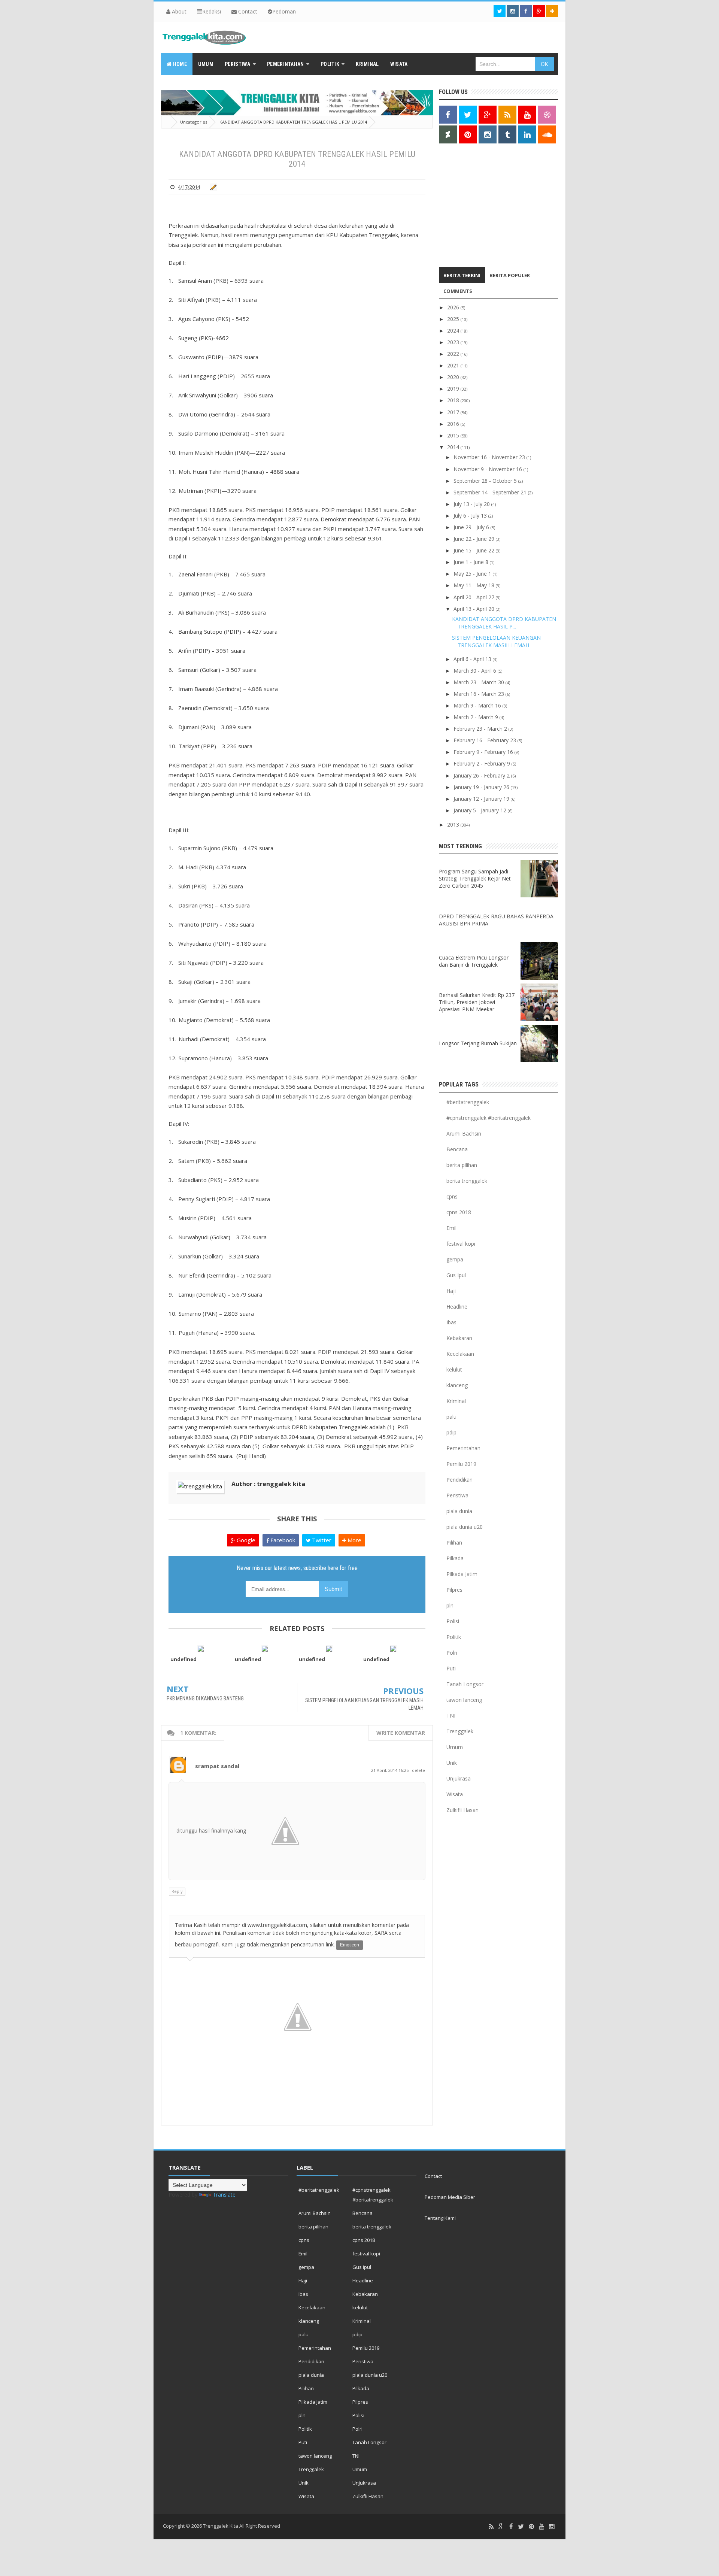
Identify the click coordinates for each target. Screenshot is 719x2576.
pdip (451, 1432)
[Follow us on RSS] (507, 115)
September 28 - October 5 (486, 481)
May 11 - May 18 (475, 585)
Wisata (455, 1794)
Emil (451, 1228)
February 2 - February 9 (483, 763)
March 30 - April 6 (476, 671)
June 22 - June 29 (475, 539)
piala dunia (459, 1511)
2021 (454, 365)
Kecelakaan (460, 1354)
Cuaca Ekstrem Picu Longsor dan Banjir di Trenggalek (474, 961)
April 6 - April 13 (473, 659)
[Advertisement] (486, 207)
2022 (454, 354)
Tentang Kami (440, 2218)
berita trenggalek (467, 1181)
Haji (451, 1291)
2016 (454, 424)
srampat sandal (217, 1766)
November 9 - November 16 (489, 469)
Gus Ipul (456, 1275)
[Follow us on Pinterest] (468, 134)
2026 (454, 307)
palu (451, 1417)
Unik (452, 1763)
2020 (454, 377)
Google (245, 1540)
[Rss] (491, 2527)
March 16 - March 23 (480, 694)
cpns (452, 1196)
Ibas (451, 1322)
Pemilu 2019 (461, 1464)
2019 (454, 389)
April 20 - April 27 (475, 597)
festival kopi (461, 1244)
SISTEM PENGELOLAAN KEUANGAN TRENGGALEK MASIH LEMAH (496, 641)
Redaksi (212, 11)
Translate (224, 2195)
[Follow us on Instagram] (488, 134)
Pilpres (454, 1590)
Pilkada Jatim (462, 1574)
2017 (454, 412)
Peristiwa (457, 1495)
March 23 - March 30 (480, 682)
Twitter (321, 1540)
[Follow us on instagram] (513, 11)
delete (418, 1770)
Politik (454, 1637)
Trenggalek (460, 1731)
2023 (454, 342)
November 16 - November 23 (490, 457)
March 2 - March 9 (477, 717)
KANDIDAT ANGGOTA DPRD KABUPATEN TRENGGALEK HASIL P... (504, 623)
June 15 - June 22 (475, 550)
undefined (183, 1659)
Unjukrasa (459, 1778)
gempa (455, 1259)
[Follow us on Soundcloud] (547, 134)
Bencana (457, 1149)
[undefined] (201, 1648)
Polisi (453, 1621)
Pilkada (455, 1558)
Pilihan (454, 1542)
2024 (454, 331)
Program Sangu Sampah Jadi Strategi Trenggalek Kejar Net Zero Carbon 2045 (475, 878)
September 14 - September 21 (491, 492)
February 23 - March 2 (481, 729)
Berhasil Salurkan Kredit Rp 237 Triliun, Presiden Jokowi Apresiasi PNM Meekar (477, 1002)
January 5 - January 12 (481, 810)
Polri (452, 1653)
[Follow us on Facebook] (526, 11)
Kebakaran (459, 1338)
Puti (451, 1668)
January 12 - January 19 (482, 799)
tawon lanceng (464, 1700)
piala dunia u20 (465, 1527)
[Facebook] (511, 2527)
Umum (455, 1747)
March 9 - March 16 (478, 705)
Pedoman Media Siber (450, 2197)
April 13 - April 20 (475, 609)
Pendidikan (459, 1480)
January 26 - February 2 (482, 775)
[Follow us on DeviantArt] (448, 134)
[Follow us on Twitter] (500, 11)
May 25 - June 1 (473, 574)
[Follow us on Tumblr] (507, 134)
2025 (454, 319)
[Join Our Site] (552, 11)
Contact (247, 11)
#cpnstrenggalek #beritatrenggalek (489, 1118)
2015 (454, 435)
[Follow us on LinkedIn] (527, 134)
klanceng (457, 1385)
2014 (454, 447)
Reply (177, 1891)
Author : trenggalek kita (268, 1484)
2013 (454, 825)
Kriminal (456, 1401)
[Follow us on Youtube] (527, 115)
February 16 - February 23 (486, 740)
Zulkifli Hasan (462, 1810)
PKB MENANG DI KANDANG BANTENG (205, 1698)
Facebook (282, 1540)
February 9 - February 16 (484, 752)
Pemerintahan (463, 1448)
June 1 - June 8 (472, 562)
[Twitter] (521, 2527)
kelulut (454, 1369)
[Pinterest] (531, 2527)
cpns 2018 (459, 1212)
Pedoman (284, 11)
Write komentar (401, 1733)
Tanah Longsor (465, 1684)
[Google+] (501, 2527)
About (178, 11)
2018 (454, 400)
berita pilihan (462, 1165)
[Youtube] (541, 2527)
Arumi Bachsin (464, 1134)
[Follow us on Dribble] (547, 115)
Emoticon (350, 1945)
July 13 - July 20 (472, 504)
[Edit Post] (212, 187)
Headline (457, 1307)
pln (450, 1605)
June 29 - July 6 (472, 527)
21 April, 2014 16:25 (390, 1770)
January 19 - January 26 (482, 787)
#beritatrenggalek (468, 1102)
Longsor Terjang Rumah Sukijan (478, 1043)
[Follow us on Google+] (539, 11)
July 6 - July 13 (471, 516)
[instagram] (552, 2527)
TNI (451, 1716)
